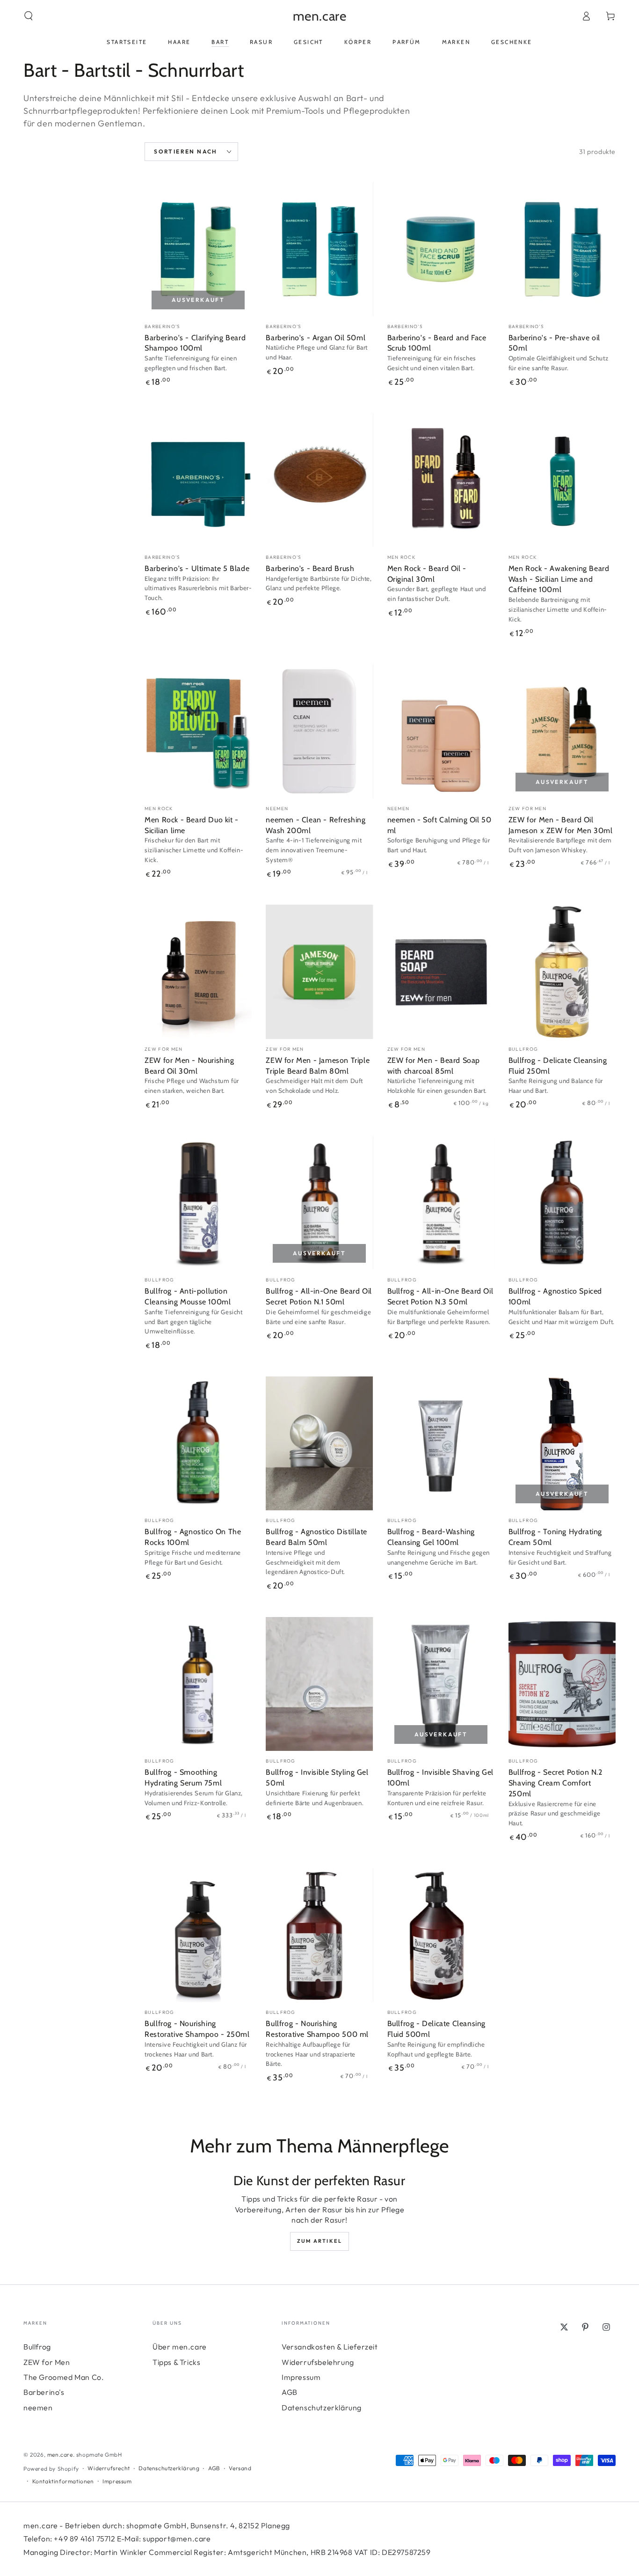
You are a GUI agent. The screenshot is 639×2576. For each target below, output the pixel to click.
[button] (29, 16)
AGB (290, 2392)
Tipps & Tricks (176, 2362)
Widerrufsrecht (109, 2468)
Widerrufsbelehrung (318, 2362)
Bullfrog (37, 2347)
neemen (38, 2408)
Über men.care (180, 2347)
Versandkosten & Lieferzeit (330, 2347)
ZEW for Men (47, 2362)
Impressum (301, 2377)
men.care (60, 2455)
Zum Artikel (319, 2241)
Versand (240, 2468)
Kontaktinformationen (63, 2481)
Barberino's (44, 2392)
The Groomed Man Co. (64, 2377)
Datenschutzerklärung (322, 2408)
